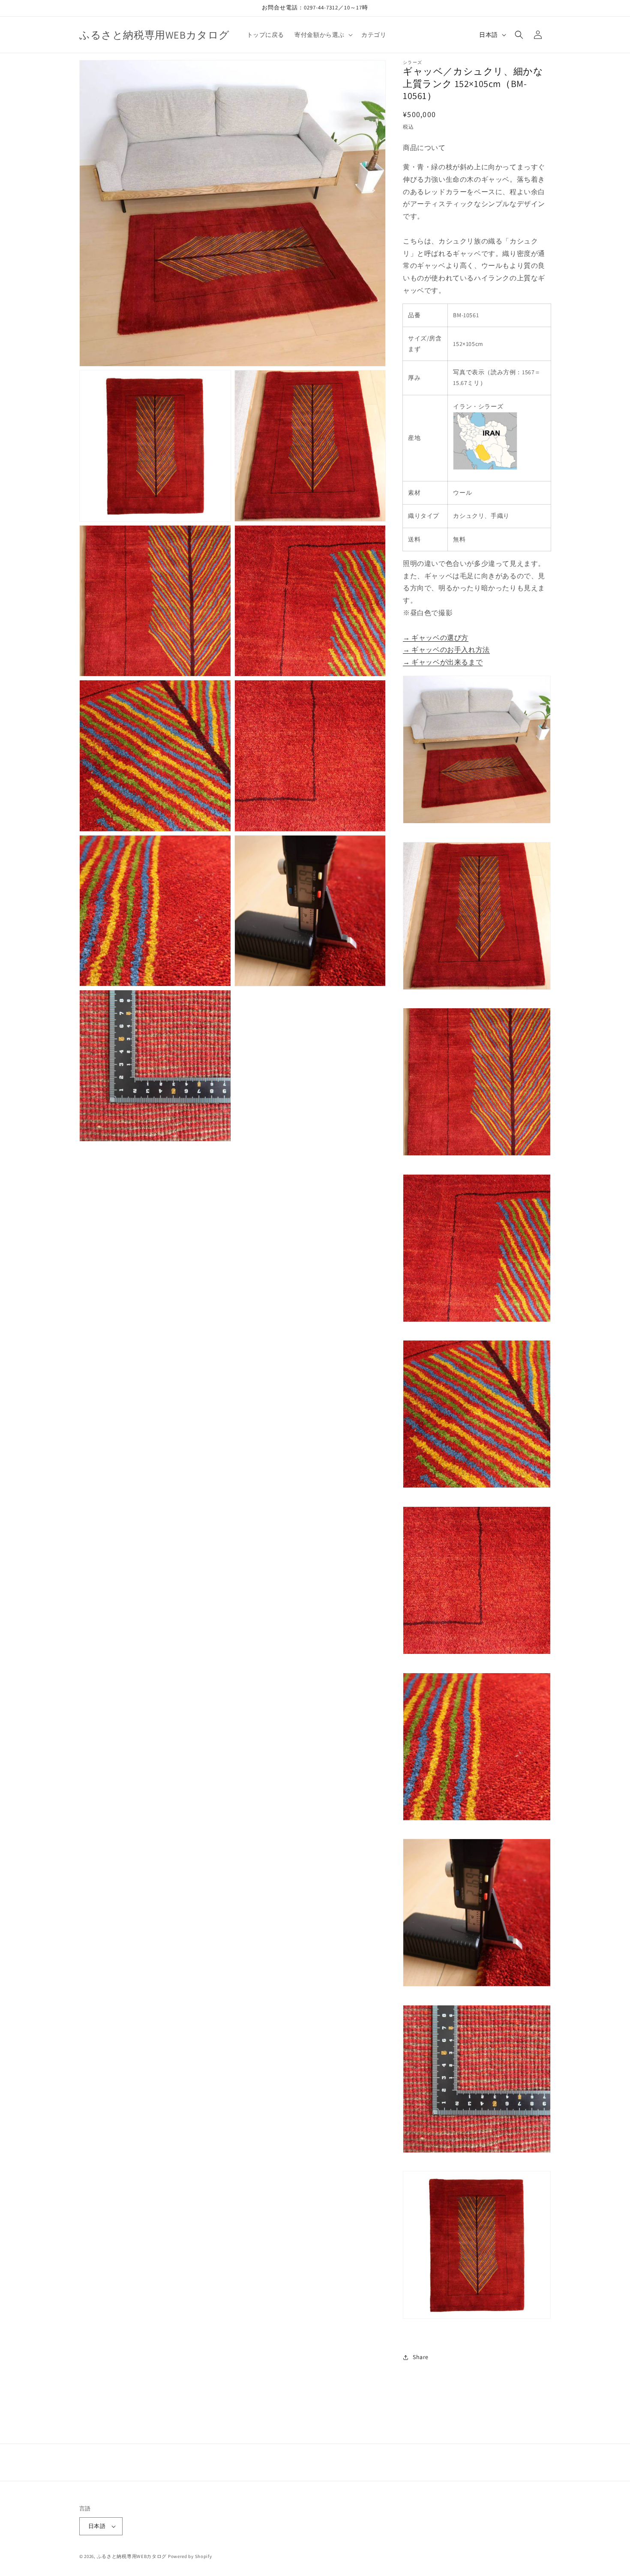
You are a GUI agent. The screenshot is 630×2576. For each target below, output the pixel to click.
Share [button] (421, 2357)
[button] (323, 35)
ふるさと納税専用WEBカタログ (132, 2556)
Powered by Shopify (190, 2556)
